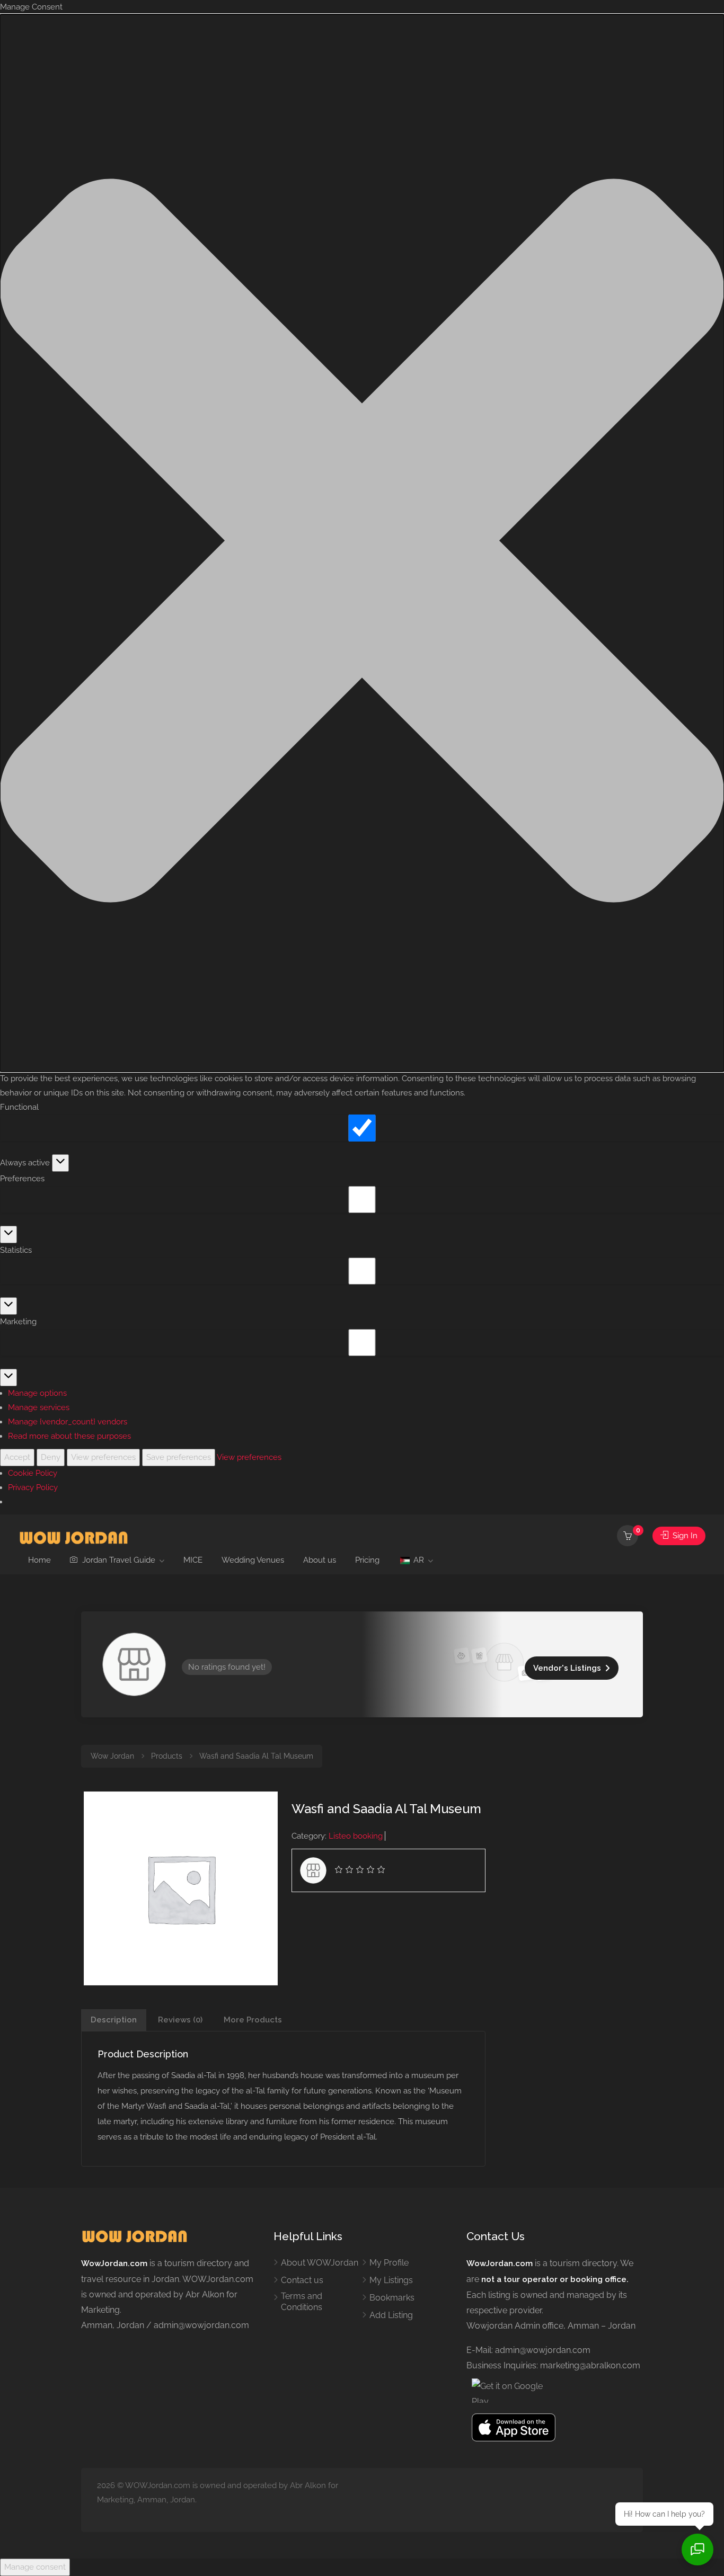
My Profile (389, 2263)
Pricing (367, 1560)
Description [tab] (114, 2020)
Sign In (684, 1536)
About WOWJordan (320, 2263)
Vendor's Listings (567, 1668)
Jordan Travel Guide (118, 1560)
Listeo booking (356, 1836)
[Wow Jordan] (73, 1536)
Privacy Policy (33, 1487)
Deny (51, 1457)
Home (39, 1560)
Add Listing (391, 2315)
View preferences (103, 1457)
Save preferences (179, 1457)
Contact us (302, 2280)
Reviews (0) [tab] (180, 2020)
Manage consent (35, 2567)
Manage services (39, 1407)
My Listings (391, 2280)
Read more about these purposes (69, 1436)
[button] (362, 543)
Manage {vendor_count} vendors (68, 1422)
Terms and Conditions (302, 2302)
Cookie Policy (33, 1473)
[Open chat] (697, 2550)
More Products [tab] (253, 2020)
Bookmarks (392, 2298)
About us (320, 1560)
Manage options (37, 1393)
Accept (17, 1457)
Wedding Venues (253, 1560)
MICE (193, 1560)
